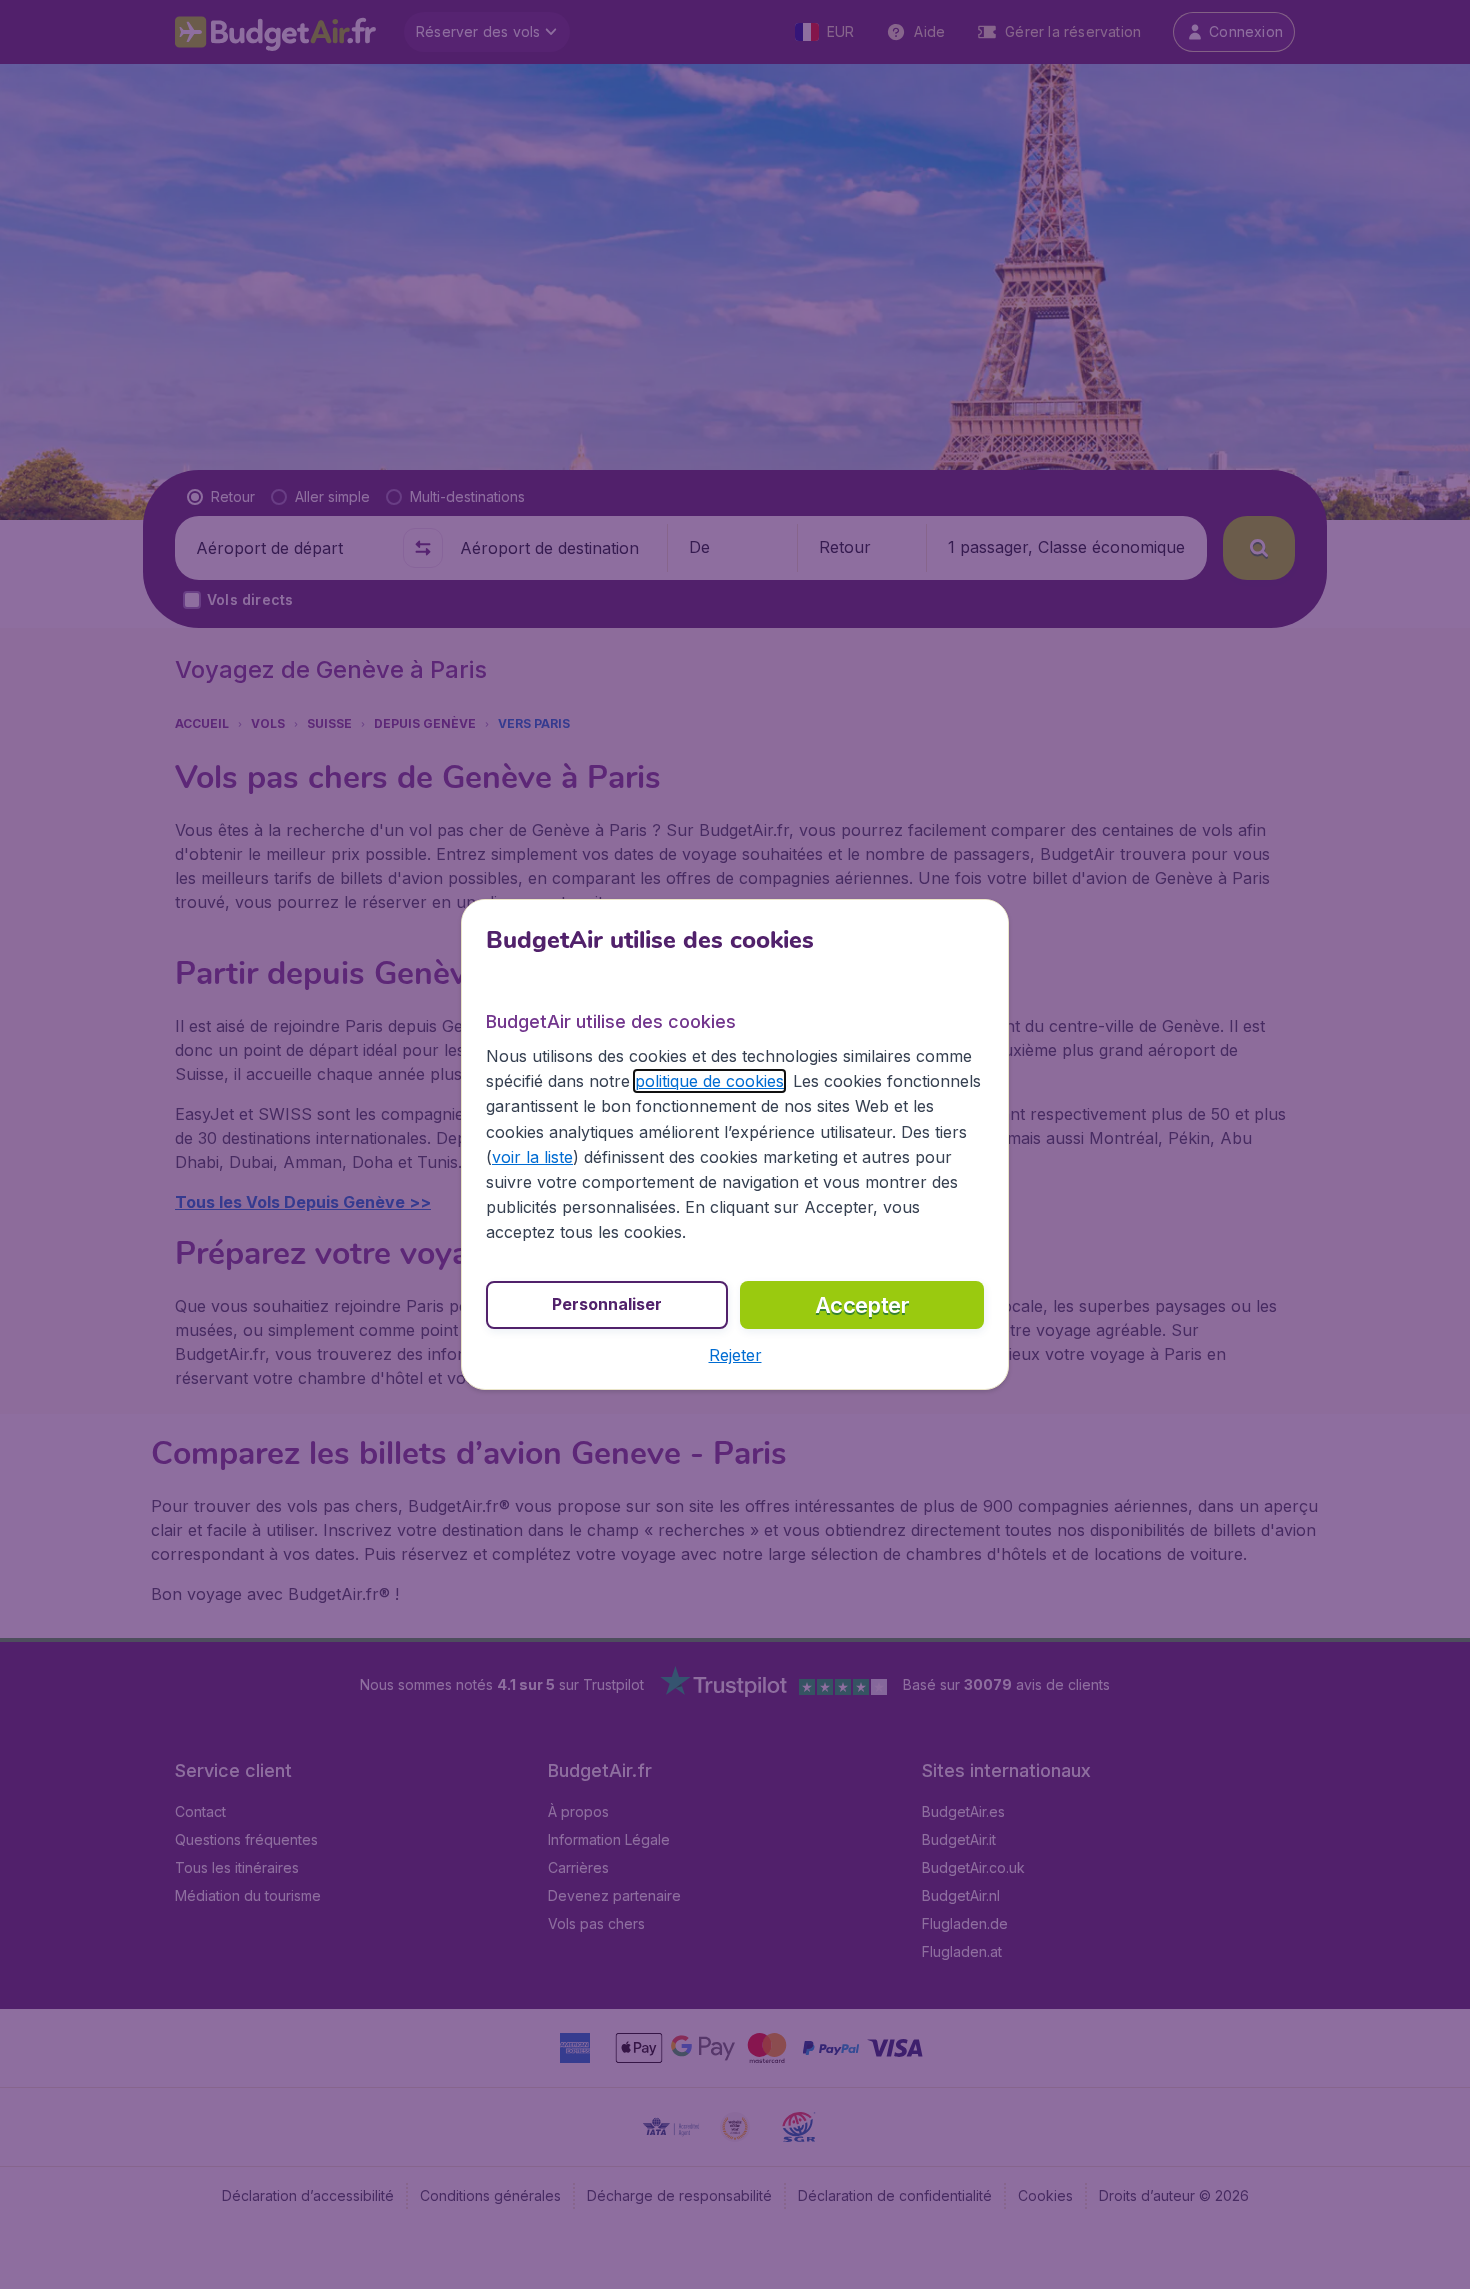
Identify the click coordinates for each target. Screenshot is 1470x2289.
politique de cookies (709, 1081)
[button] (735, 1355)
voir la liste (532, 1157)
